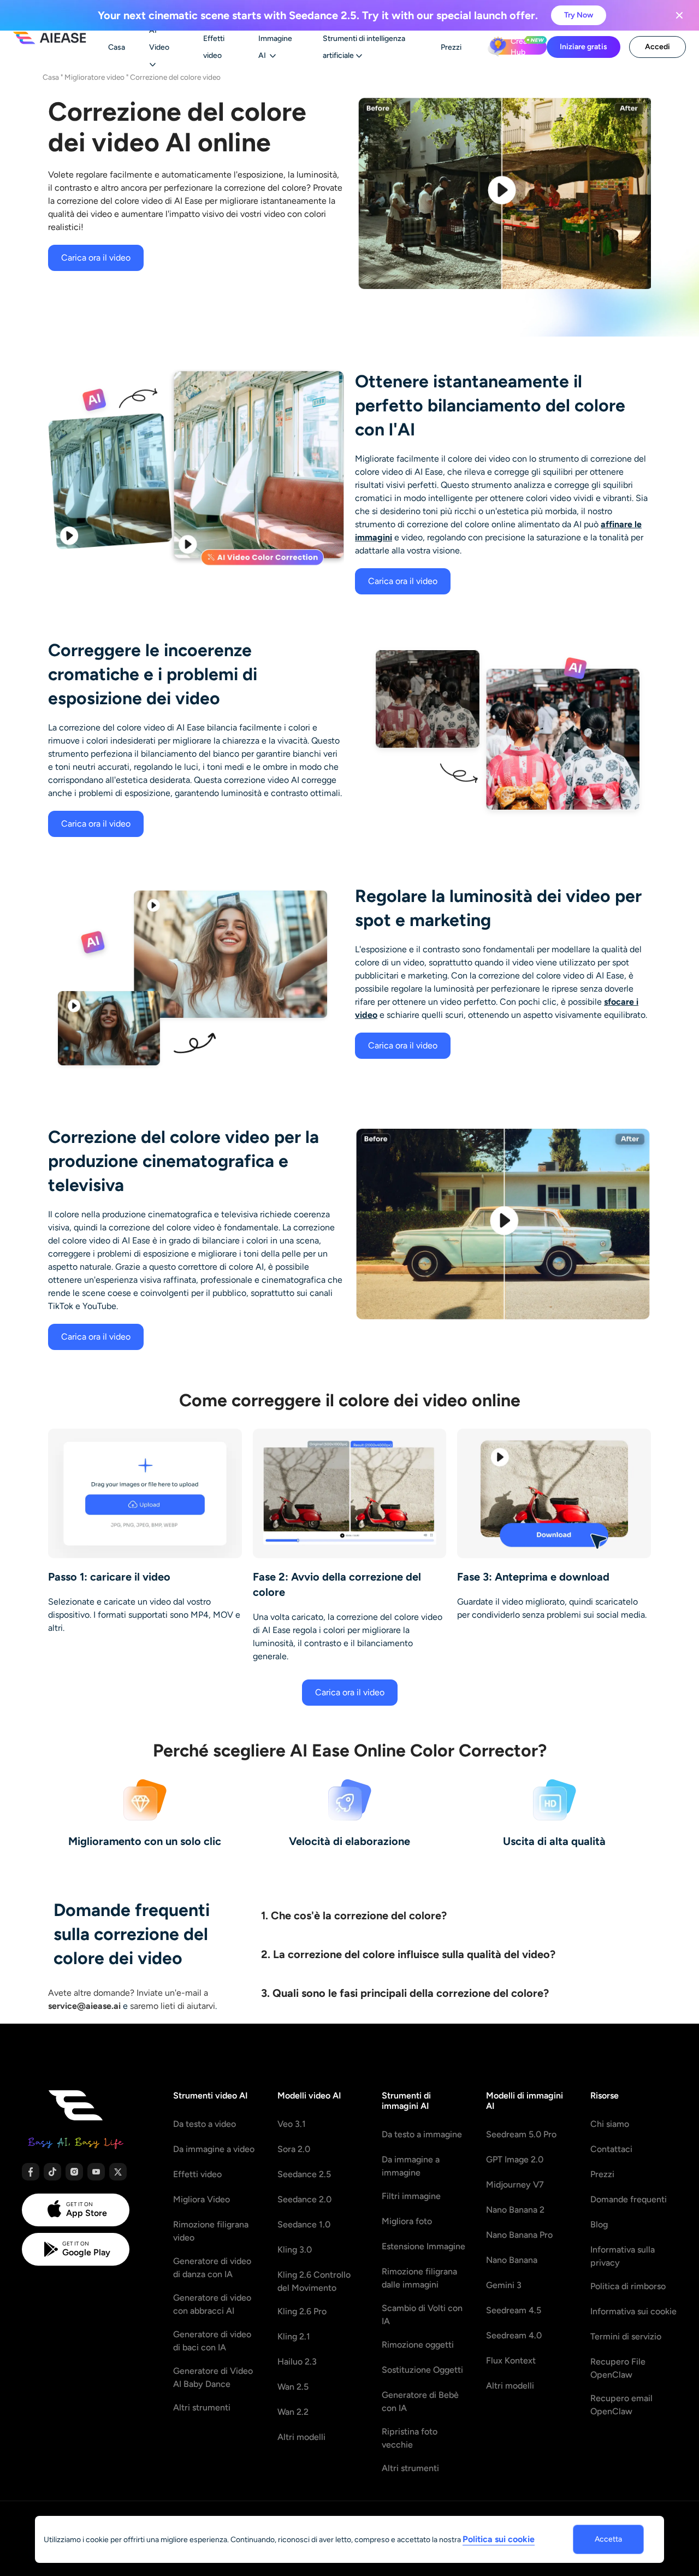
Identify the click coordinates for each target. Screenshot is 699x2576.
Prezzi (602, 2174)
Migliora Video (202, 2199)
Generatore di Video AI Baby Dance (213, 2377)
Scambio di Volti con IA (422, 2315)
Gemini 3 (504, 2285)
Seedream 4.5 (514, 2310)
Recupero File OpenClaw (618, 2368)
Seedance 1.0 (304, 2224)
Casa (51, 77)
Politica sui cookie (499, 2539)
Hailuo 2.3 (297, 2362)
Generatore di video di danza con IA (212, 2268)
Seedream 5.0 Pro (521, 2134)
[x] (118, 2172)
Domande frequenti (629, 2199)
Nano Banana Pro (519, 2235)
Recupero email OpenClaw (621, 2405)
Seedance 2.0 (304, 2199)
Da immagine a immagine (411, 2166)
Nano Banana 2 (515, 2210)
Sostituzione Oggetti (422, 2370)
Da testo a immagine (422, 2134)
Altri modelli (301, 2437)
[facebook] (31, 2172)
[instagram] (74, 2172)
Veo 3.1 (292, 2124)
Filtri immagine (411, 2196)
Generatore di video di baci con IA (212, 2341)
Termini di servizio (626, 2336)
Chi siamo (610, 2124)
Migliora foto (407, 2221)
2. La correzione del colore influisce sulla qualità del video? (408, 1954)
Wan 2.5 (293, 2387)
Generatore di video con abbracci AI (212, 2304)
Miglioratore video (94, 77)
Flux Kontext (511, 2360)
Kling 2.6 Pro (302, 2311)
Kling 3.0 (295, 2250)
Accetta (608, 2539)
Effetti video (197, 2174)
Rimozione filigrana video (211, 2231)
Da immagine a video (214, 2149)
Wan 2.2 (293, 2412)
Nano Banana (512, 2260)
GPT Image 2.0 (515, 2159)
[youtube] (96, 2172)
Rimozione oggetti (418, 2345)
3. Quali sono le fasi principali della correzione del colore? (405, 1993)
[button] (452, 1912)
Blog (599, 2224)
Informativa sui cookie (633, 2311)
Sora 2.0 (294, 2149)
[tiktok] (52, 2172)
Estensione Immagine (423, 2246)
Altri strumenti (202, 2407)
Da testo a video (205, 2124)
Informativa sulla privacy (623, 2256)
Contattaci (611, 2149)
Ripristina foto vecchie (410, 2438)
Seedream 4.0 (514, 2335)
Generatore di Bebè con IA (420, 2401)
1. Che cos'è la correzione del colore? (354, 1915)
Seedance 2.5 (304, 2174)
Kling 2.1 (294, 2336)
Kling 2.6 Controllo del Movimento (314, 2281)
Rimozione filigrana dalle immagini (419, 2278)
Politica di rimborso (628, 2286)
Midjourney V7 (515, 2185)
